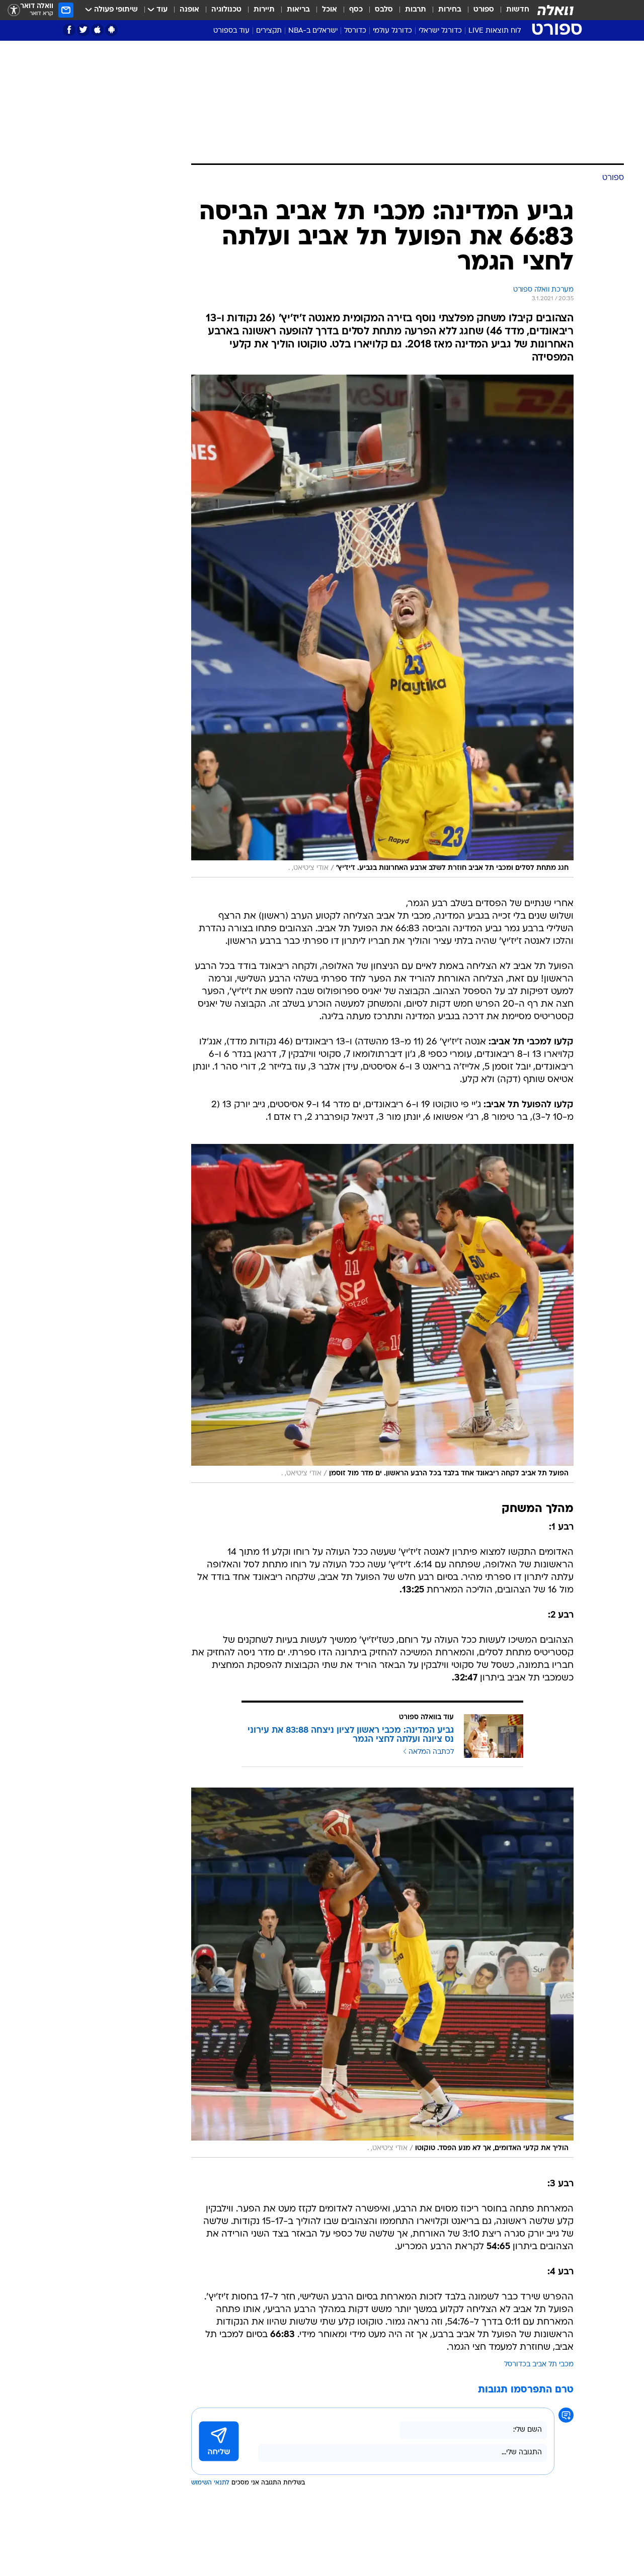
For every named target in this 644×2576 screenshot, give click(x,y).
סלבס (384, 10)
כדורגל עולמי (392, 31)
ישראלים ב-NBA (313, 31)
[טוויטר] (83, 30)
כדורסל (355, 31)
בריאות (298, 10)
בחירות (450, 10)
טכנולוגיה (226, 10)
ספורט (484, 10)
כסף (356, 10)
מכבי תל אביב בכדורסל (539, 2365)
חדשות (518, 10)
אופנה (189, 10)
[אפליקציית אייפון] (97, 30)
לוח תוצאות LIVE (495, 31)
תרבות (416, 10)
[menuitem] (512, 10)
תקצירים (269, 31)
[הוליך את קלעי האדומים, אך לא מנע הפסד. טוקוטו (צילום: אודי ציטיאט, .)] (382, 1972)
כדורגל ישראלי (440, 31)
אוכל (330, 10)
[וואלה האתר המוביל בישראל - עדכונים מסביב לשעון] (555, 10)
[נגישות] (14, 10)
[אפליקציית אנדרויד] (111, 30)
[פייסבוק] (69, 30)
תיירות (264, 10)
